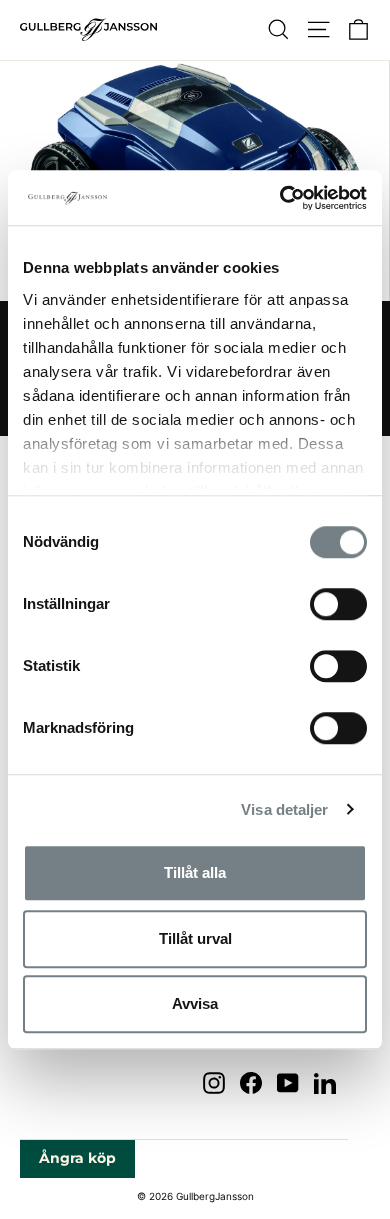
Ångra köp (77, 1158)
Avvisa (195, 1003)
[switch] (338, 604)
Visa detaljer (284, 809)
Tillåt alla (195, 872)
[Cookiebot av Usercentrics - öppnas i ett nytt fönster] (280, 198)
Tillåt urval (195, 938)
